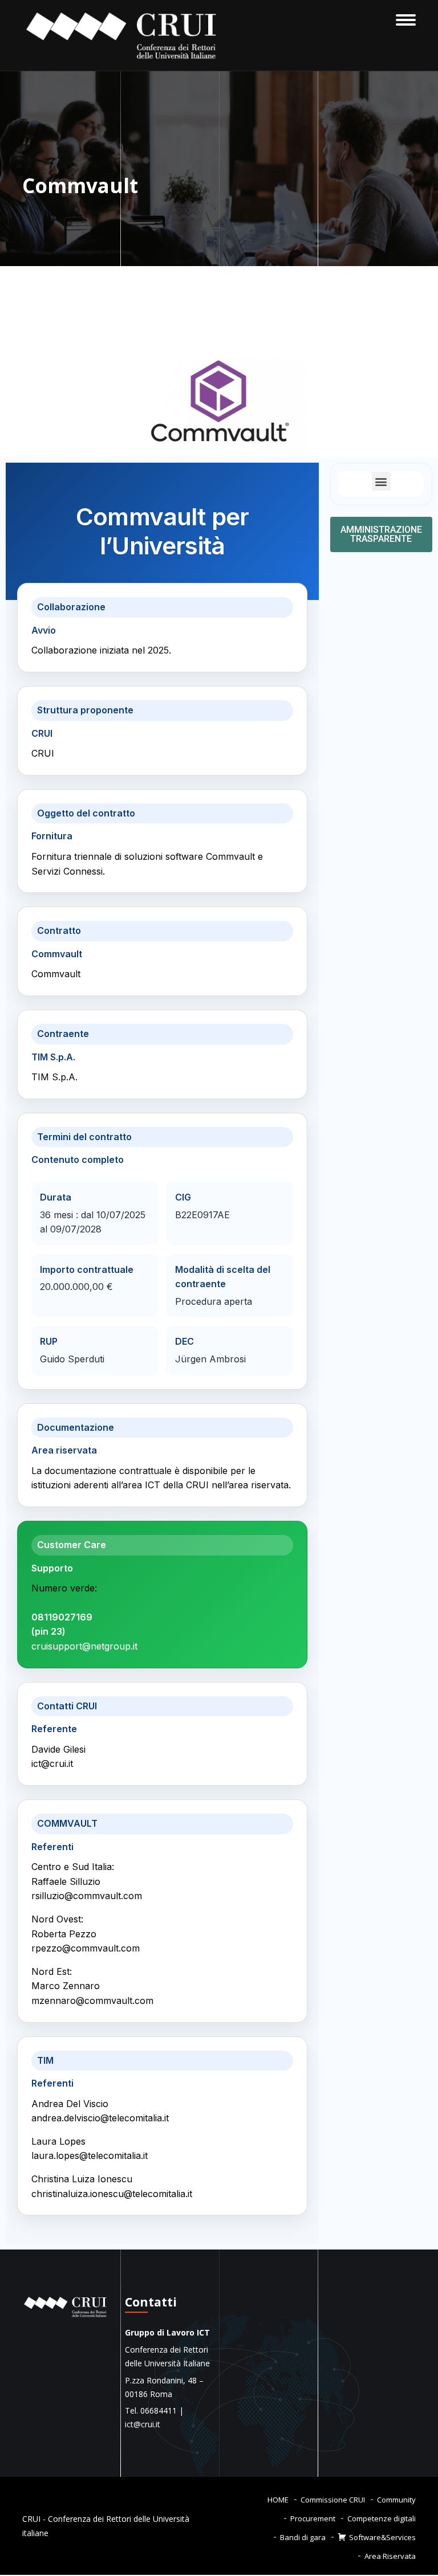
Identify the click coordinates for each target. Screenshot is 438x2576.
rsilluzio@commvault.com (87, 1896)
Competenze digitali (382, 2518)
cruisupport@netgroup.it (84, 1646)
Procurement (313, 2518)
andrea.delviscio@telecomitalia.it (100, 2118)
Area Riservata (390, 2556)
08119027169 (62, 1617)
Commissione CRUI (333, 2500)
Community (396, 2500)
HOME (278, 2500)
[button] (381, 481)
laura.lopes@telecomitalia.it (90, 2155)
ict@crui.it (52, 1763)
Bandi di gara (303, 2537)
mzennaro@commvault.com (92, 2001)
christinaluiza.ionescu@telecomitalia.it (112, 2194)
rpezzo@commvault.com (86, 1948)
